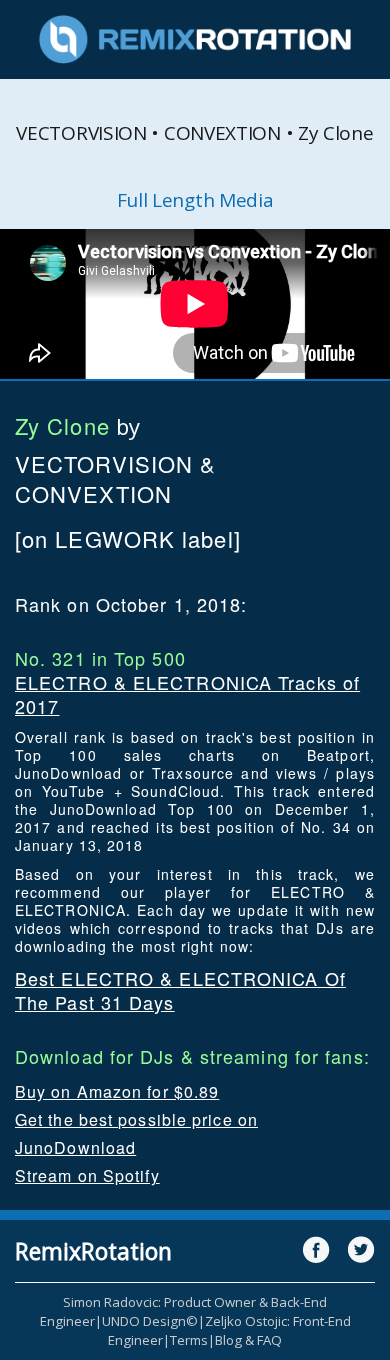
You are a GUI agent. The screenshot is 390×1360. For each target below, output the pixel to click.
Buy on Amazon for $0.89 (117, 1091)
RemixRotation (93, 1251)
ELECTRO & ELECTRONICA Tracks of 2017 (187, 694)
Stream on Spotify (87, 1175)
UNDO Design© (150, 1321)
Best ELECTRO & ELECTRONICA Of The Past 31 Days (180, 990)
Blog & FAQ (248, 1340)
